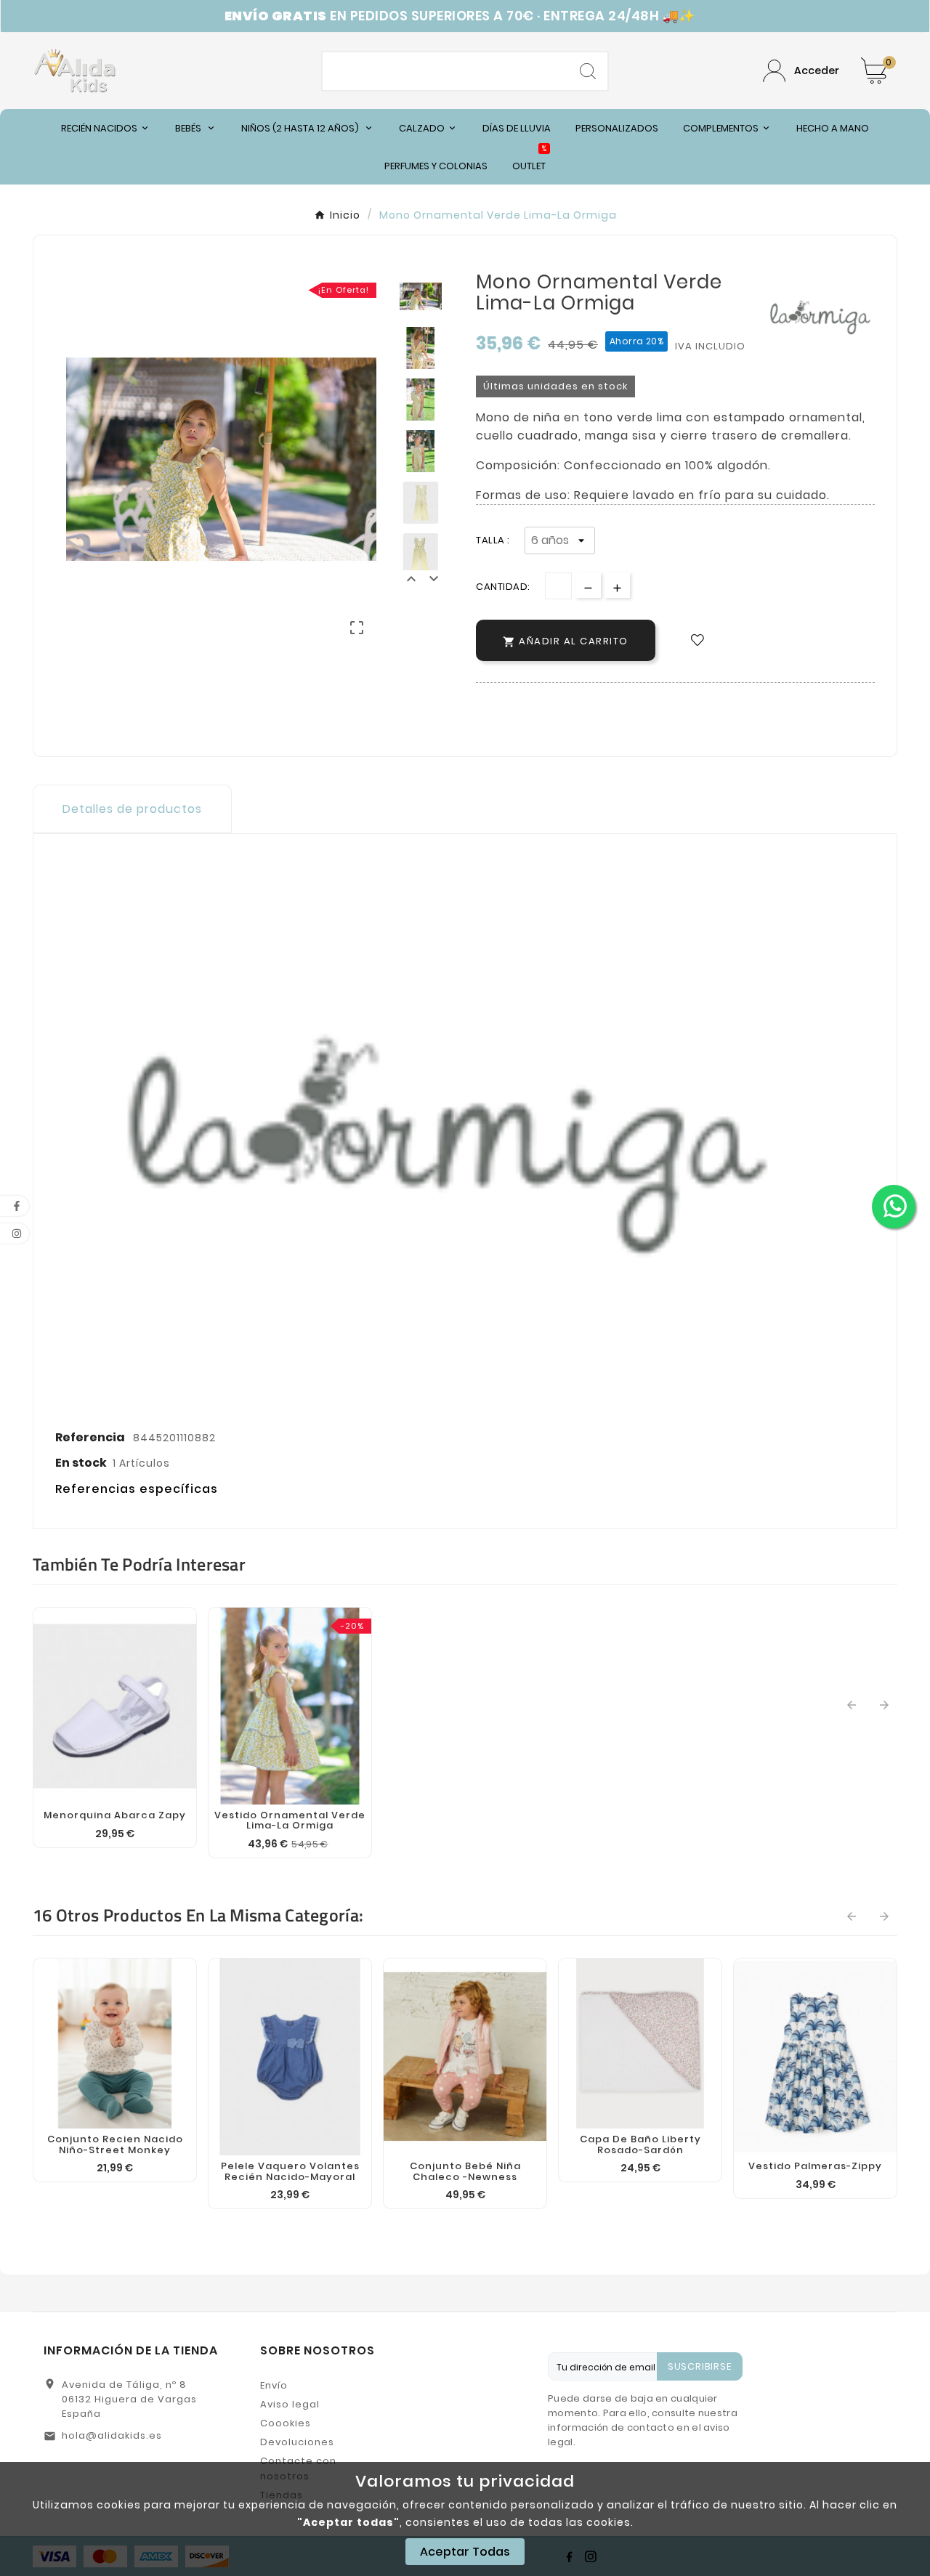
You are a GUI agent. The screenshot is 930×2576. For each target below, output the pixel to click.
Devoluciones (297, 2442)
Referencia (91, 1437)
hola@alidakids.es (112, 2435)
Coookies (286, 2423)
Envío (274, 2385)
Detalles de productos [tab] (132, 809)
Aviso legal (290, 2404)
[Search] (588, 71)
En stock (81, 1463)
